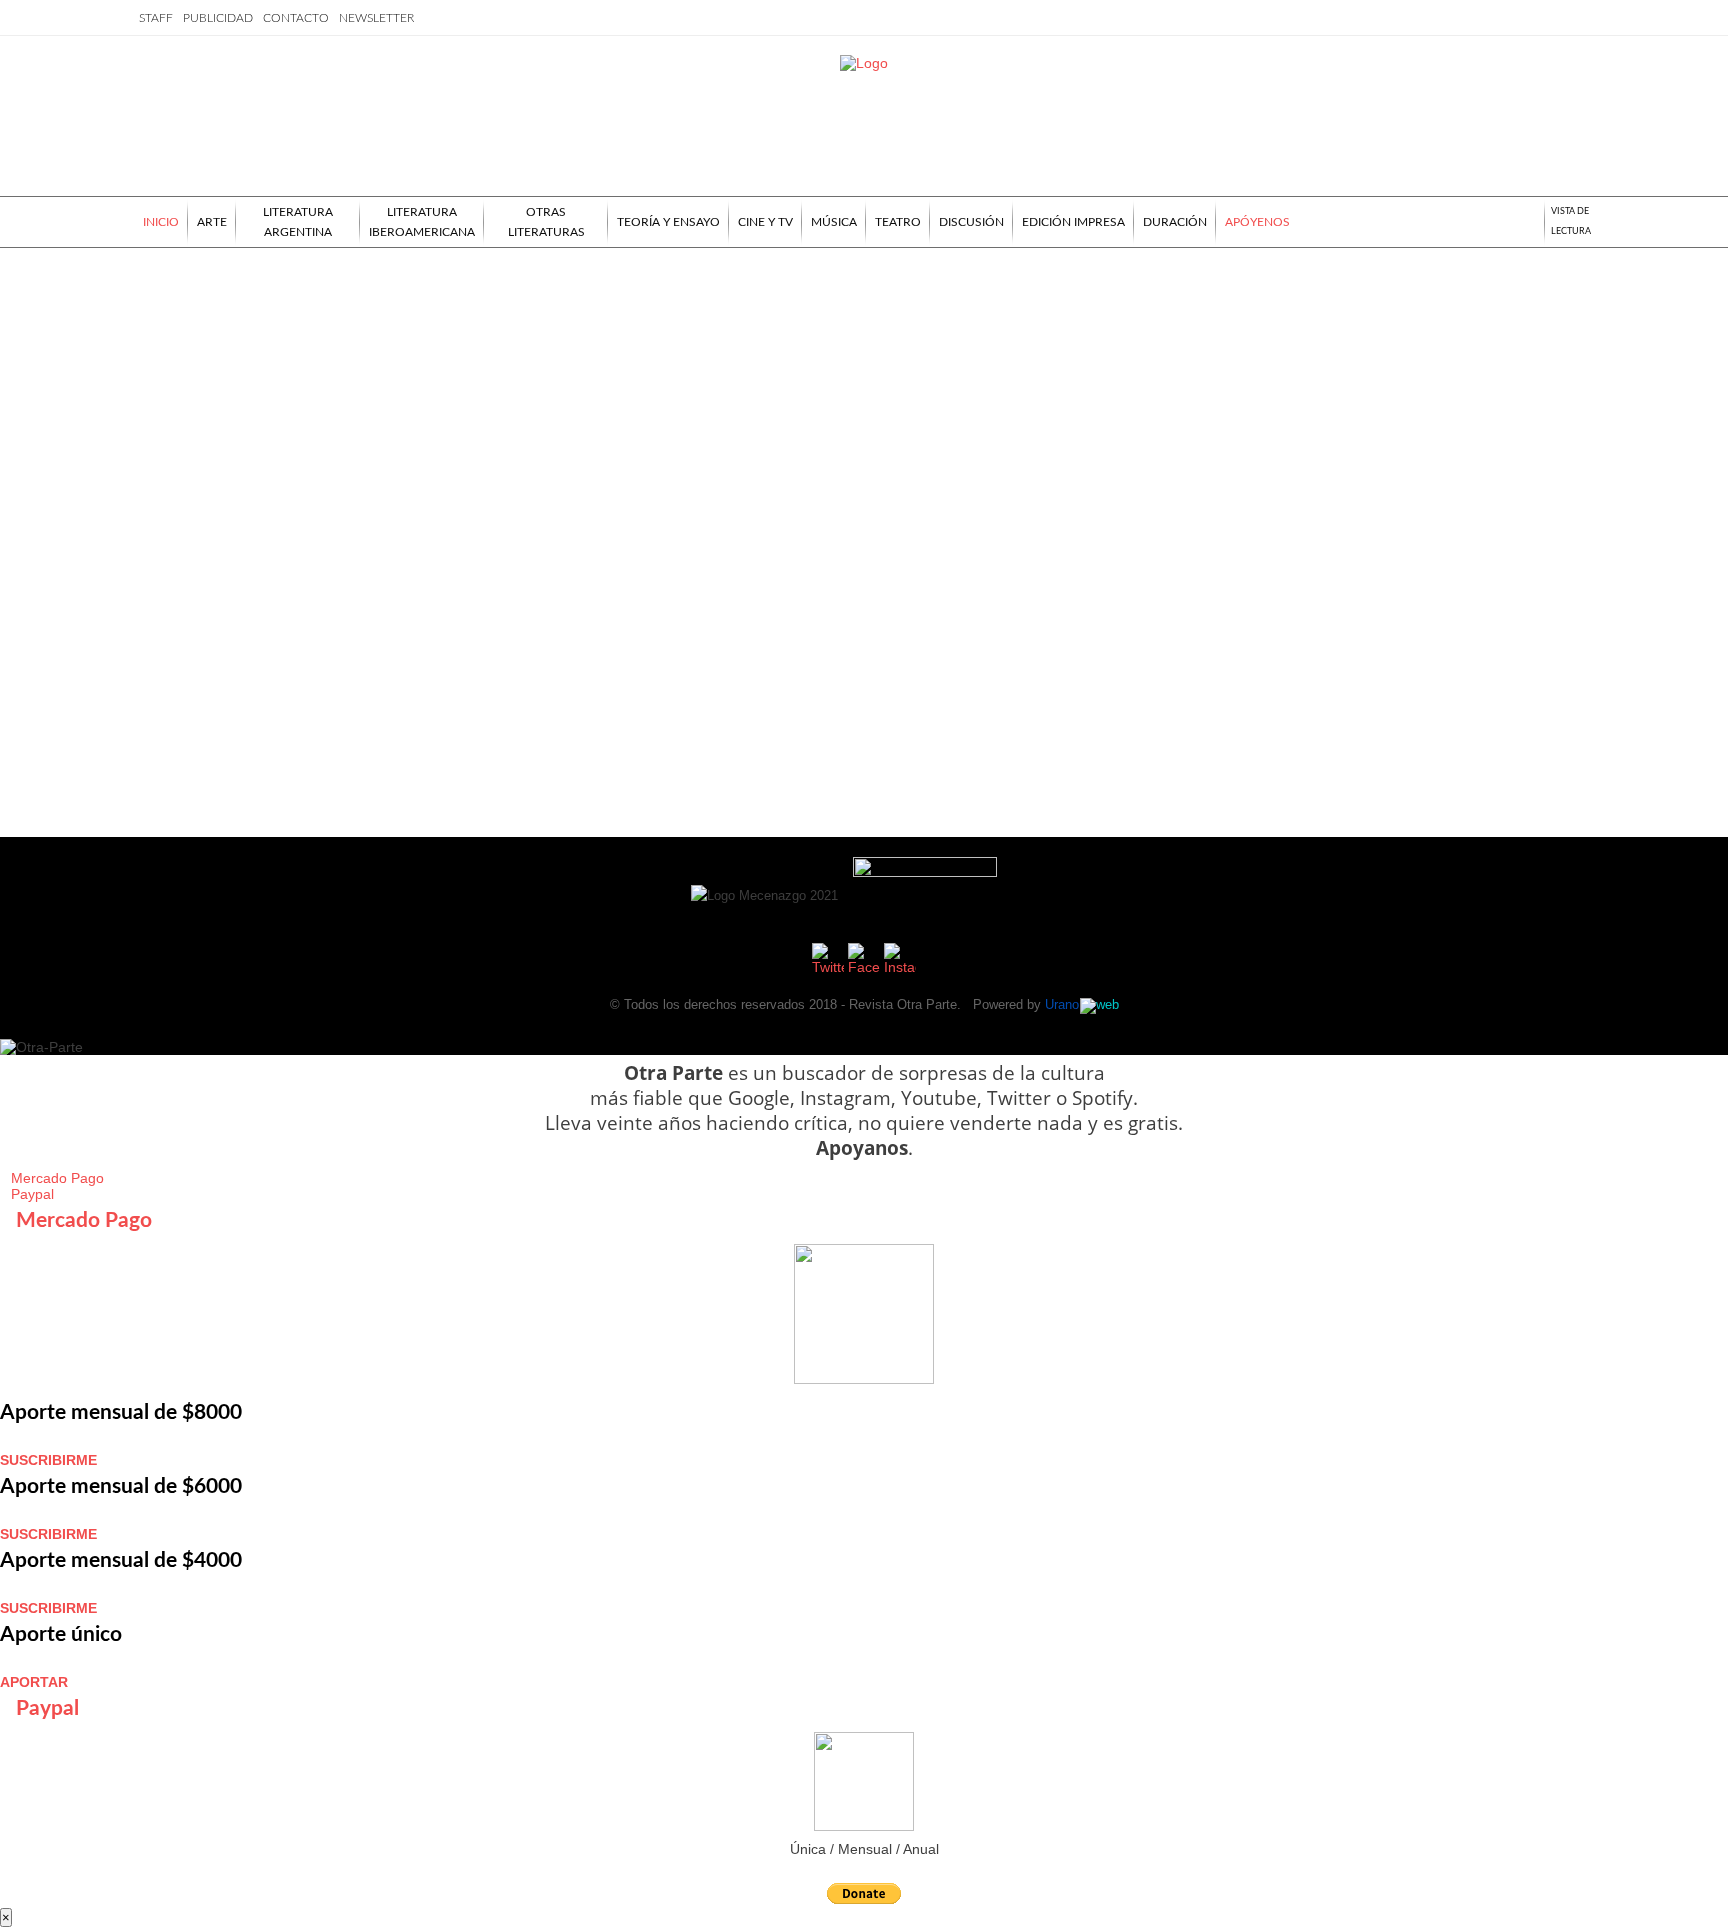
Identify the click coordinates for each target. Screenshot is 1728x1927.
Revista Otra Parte (903, 1004)
